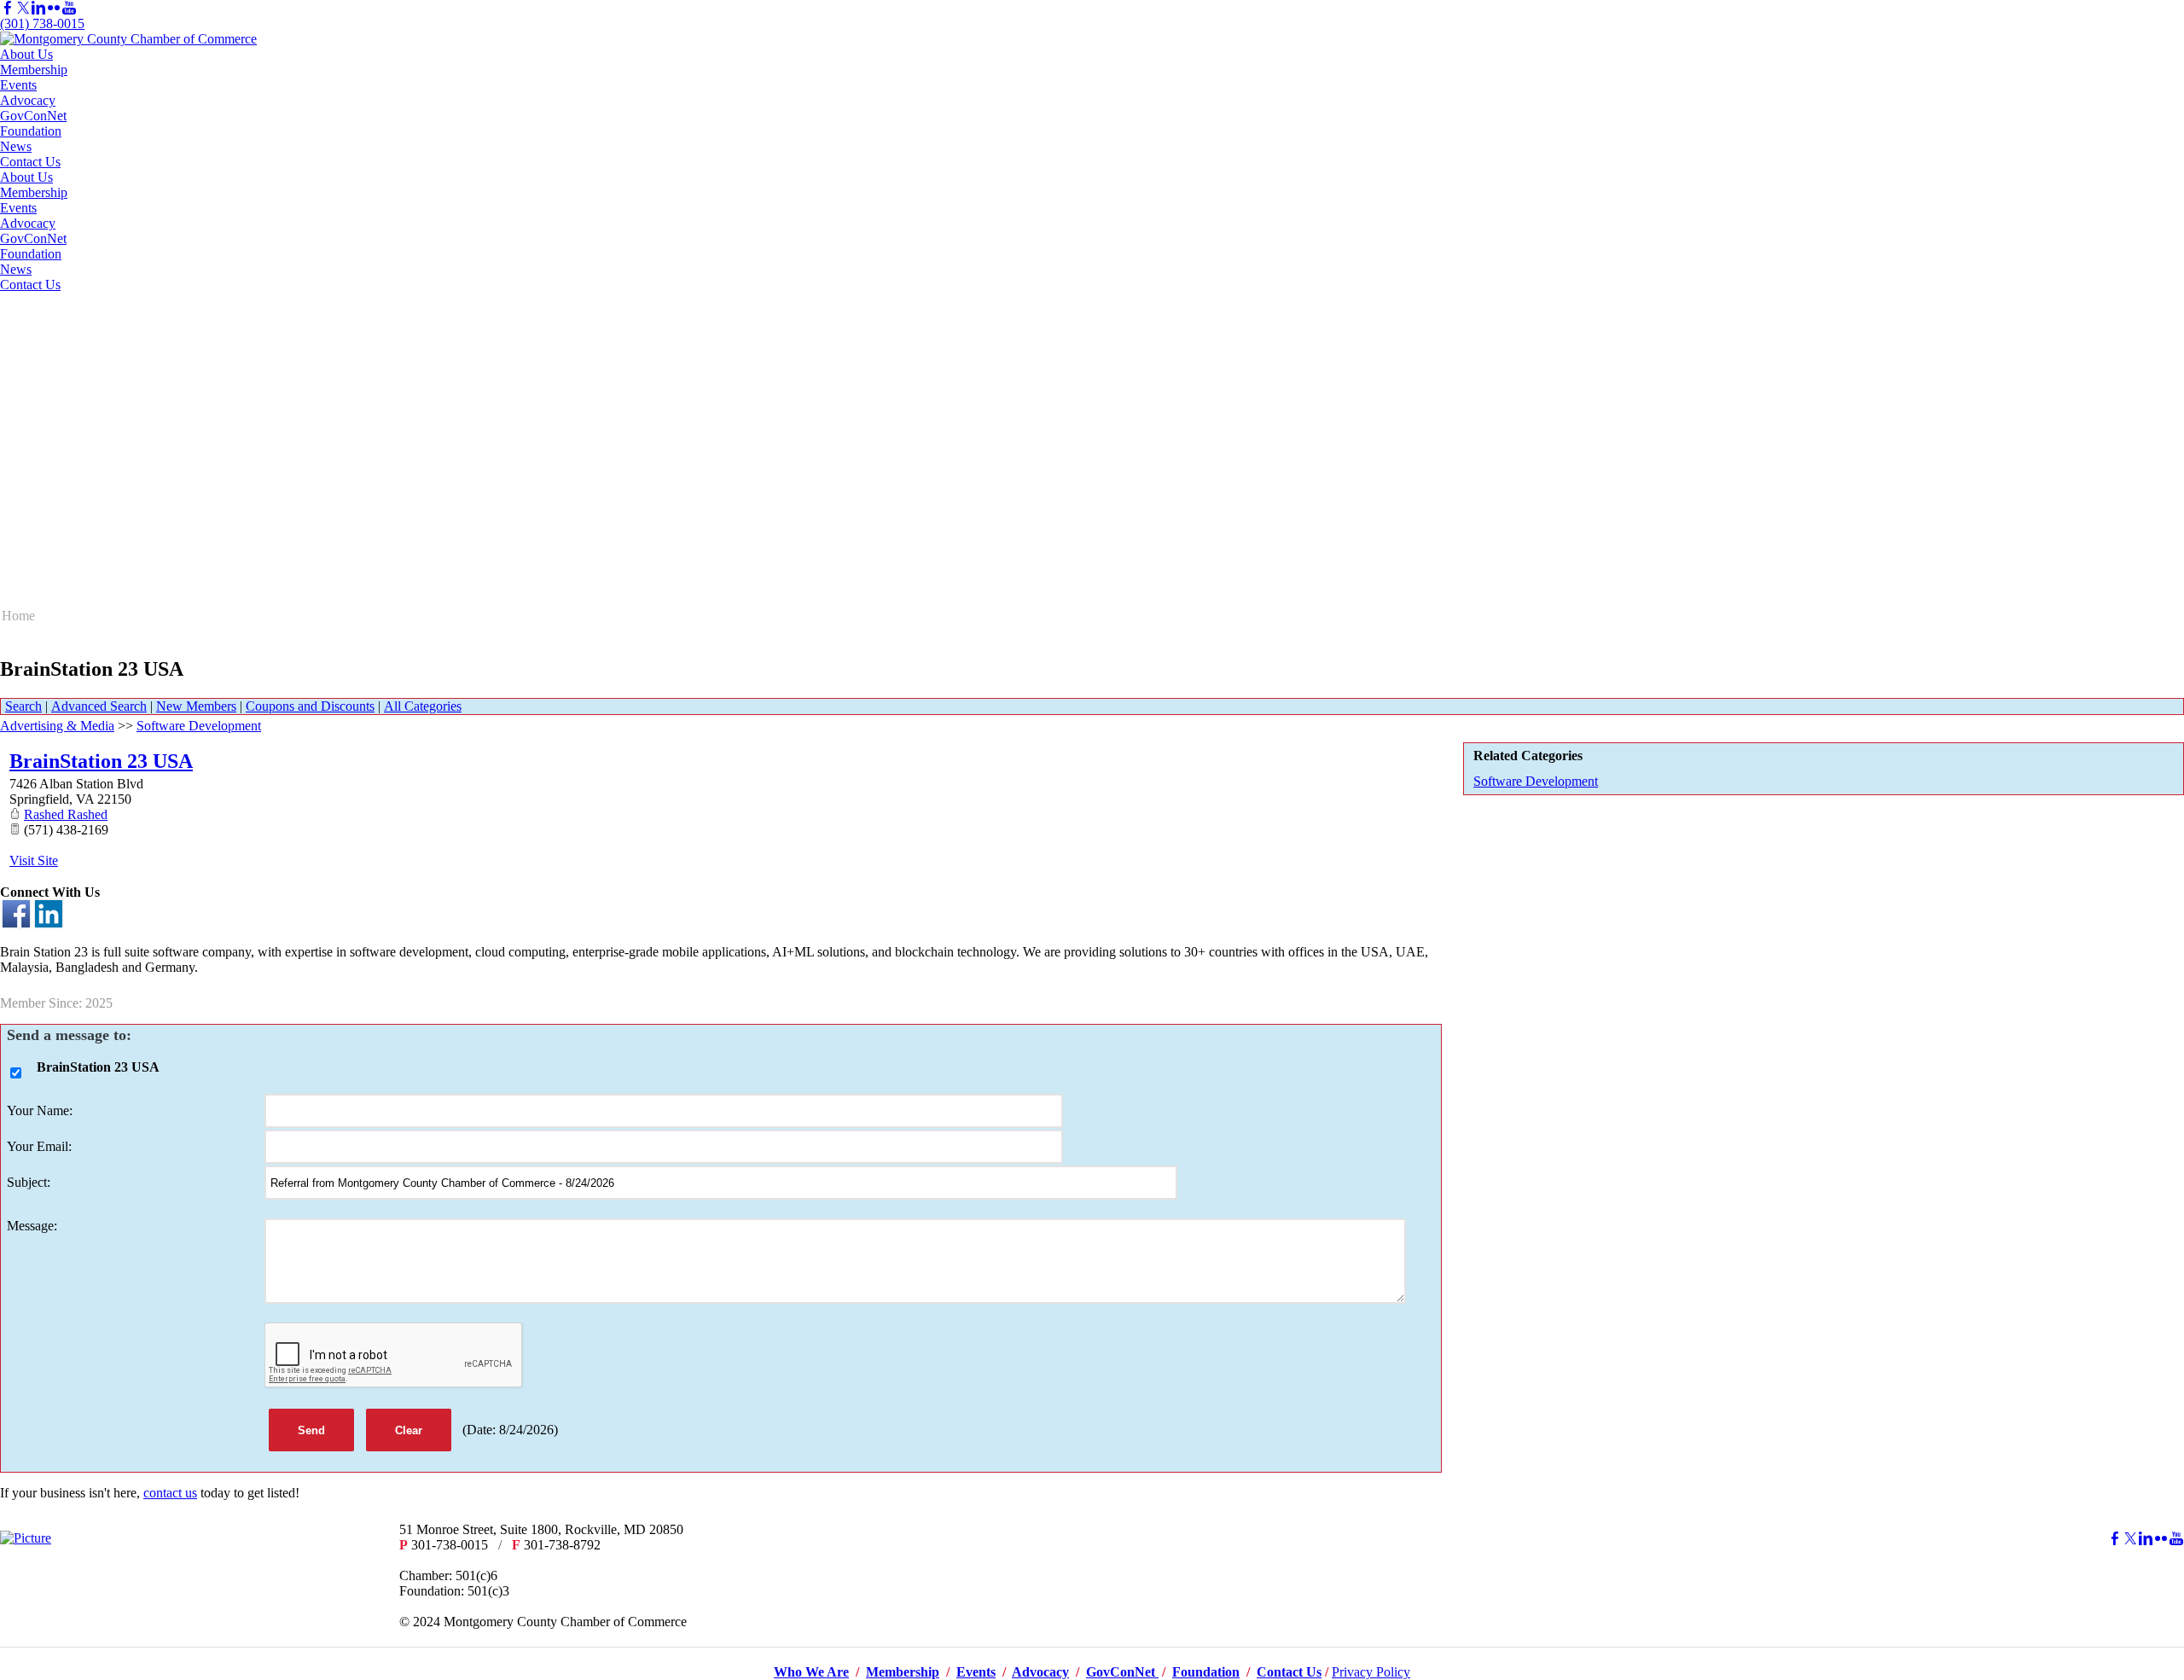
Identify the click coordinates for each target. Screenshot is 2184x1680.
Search (23, 706)
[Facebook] (8, 8)
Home (18, 616)
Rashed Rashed (66, 814)
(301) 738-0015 (42, 23)
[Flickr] (54, 8)
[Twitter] (23, 8)
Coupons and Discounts (310, 706)
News (16, 146)
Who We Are (811, 1672)
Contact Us (30, 162)
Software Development (1536, 781)
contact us (170, 1493)
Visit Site (34, 860)
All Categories (423, 706)
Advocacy (28, 100)
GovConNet (33, 116)
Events (18, 85)
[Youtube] (69, 8)
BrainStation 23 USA (101, 761)
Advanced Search (99, 706)
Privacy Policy (1371, 1672)
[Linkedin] (38, 8)
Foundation (31, 131)
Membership (34, 70)
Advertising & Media (57, 726)
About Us (26, 54)
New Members (196, 706)
